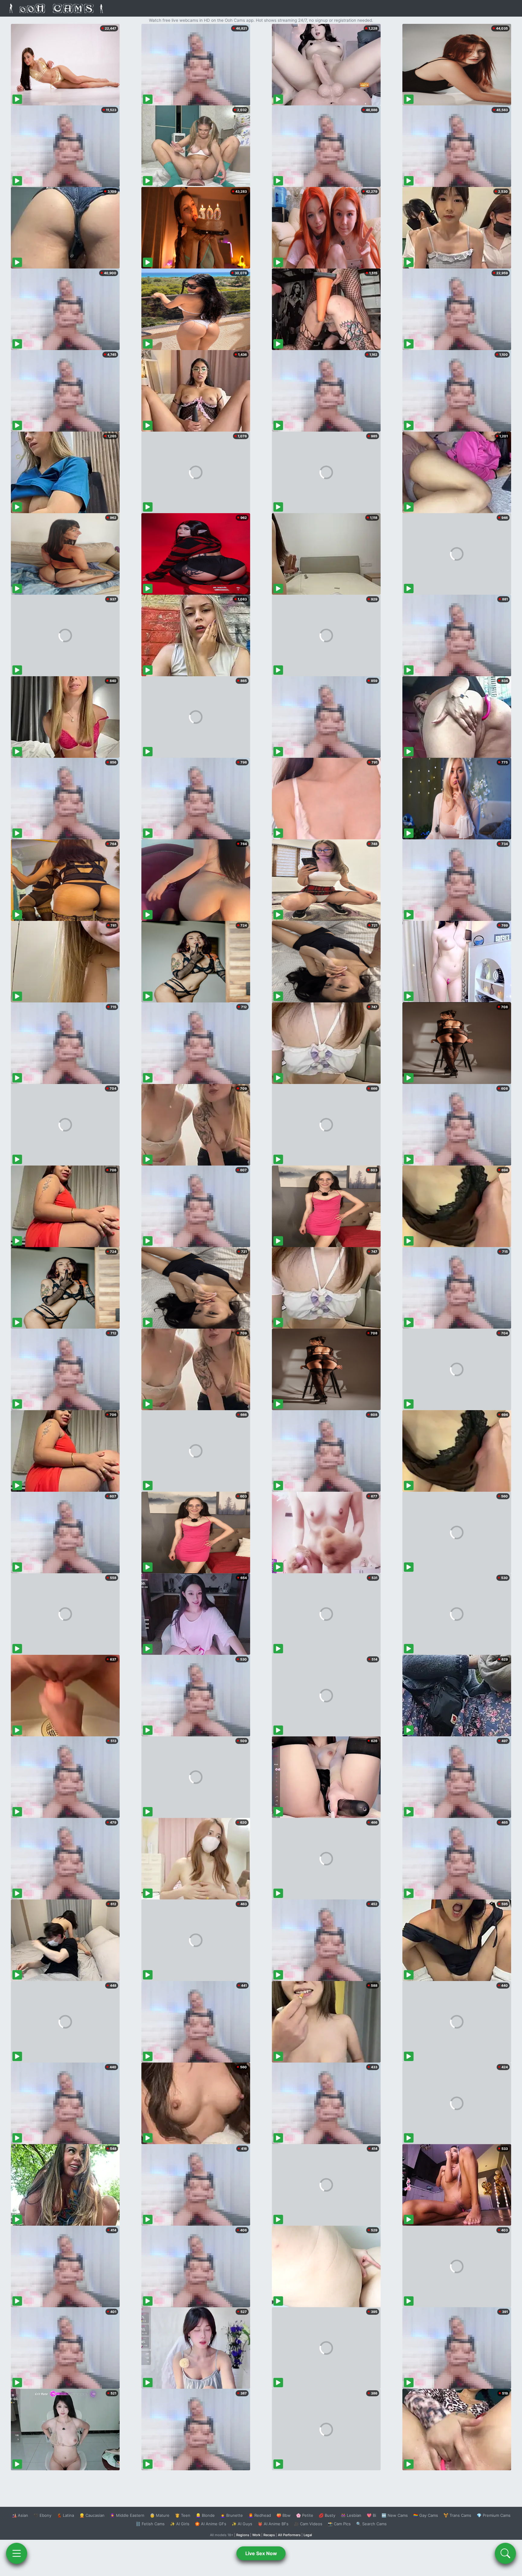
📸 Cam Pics (339, 2524)
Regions (243, 2535)
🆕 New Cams (395, 2515)
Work (256, 2535)
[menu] (17, 2553)
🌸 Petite (305, 2515)
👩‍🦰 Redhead (260, 2515)
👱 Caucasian (92, 2515)
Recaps (269, 2535)
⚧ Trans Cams (457, 2515)
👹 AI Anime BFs (273, 2524)
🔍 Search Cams (371, 2524)
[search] (505, 2553)
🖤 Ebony (42, 2515)
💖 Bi (371, 2515)
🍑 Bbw (284, 2515)
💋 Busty (327, 2515)
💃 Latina (65, 2515)
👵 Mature (160, 2515)
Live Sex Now (261, 2553)
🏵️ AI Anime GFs (211, 2524)
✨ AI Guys (242, 2524)
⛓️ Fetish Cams (150, 2524)
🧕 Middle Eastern (127, 2515)
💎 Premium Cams (494, 2515)
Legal (308, 2535)
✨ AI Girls (180, 2524)
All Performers (289, 2535)
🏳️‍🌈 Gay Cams (426, 2515)
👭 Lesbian (351, 2515)
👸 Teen (183, 2515)
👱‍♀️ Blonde (205, 2515)
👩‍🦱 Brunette (232, 2515)
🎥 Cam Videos (308, 2524)
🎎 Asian (20, 2515)
